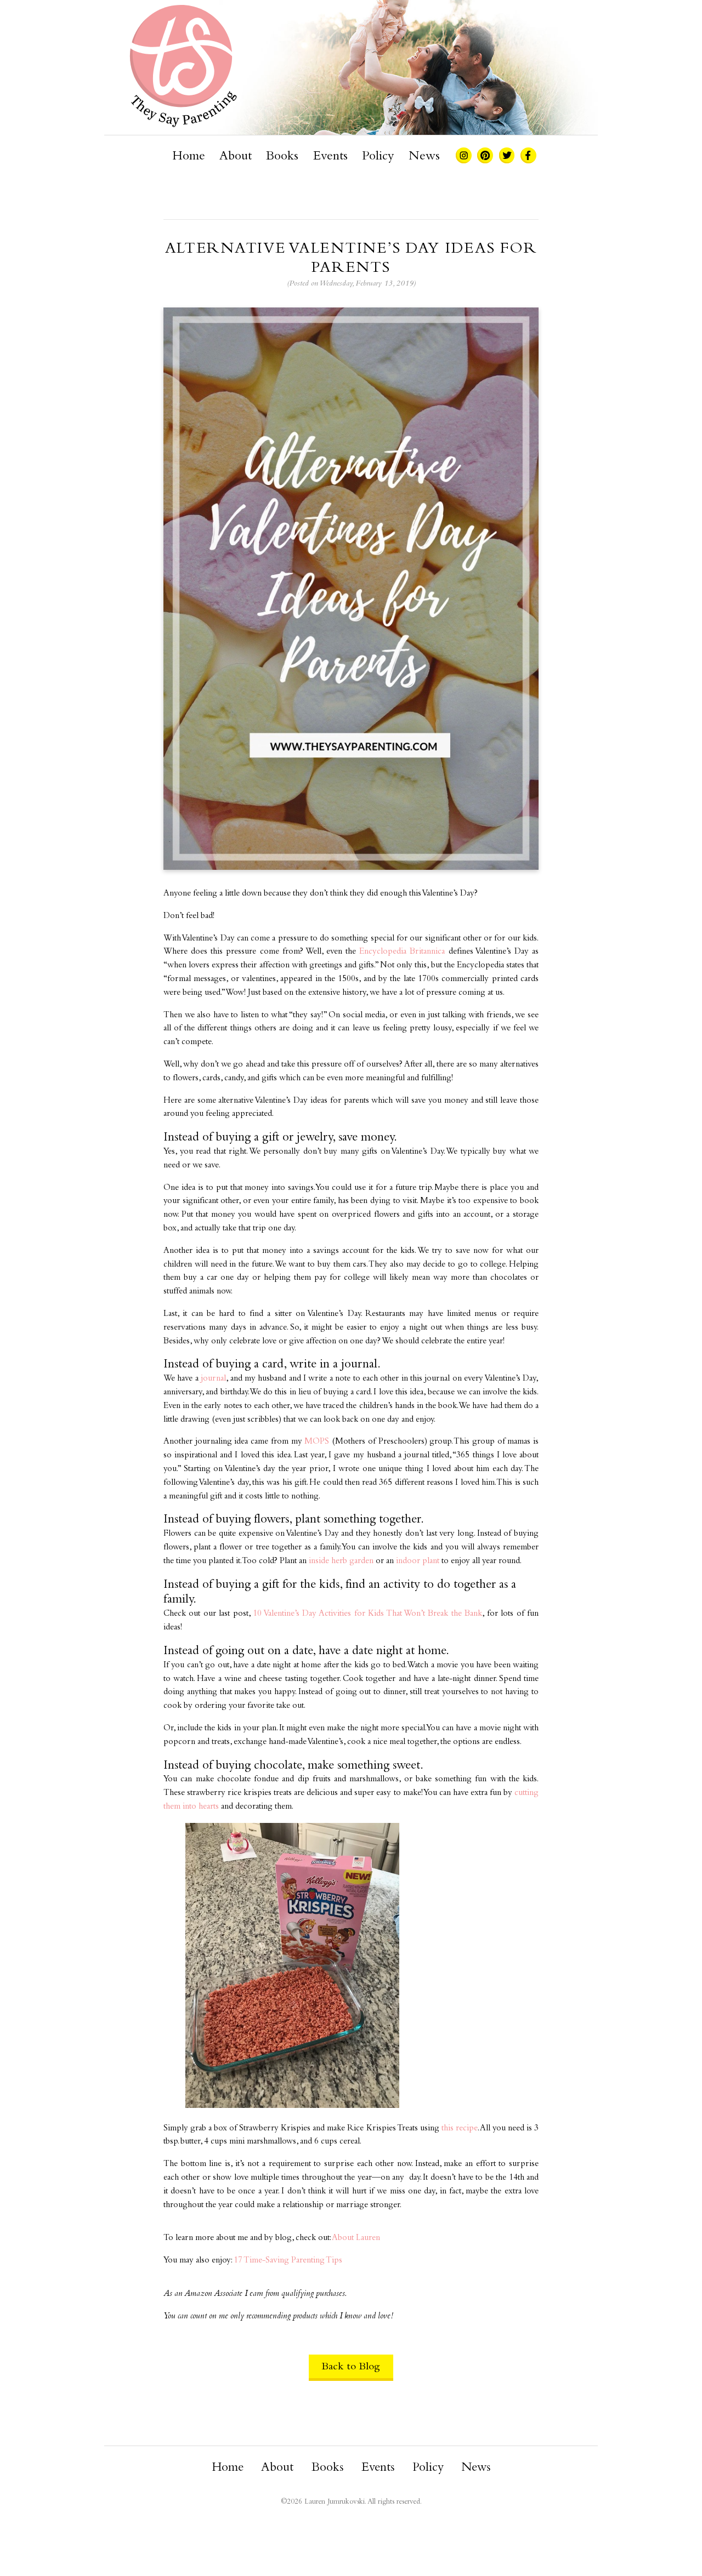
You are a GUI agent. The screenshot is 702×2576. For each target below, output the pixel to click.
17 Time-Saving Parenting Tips (288, 2261)
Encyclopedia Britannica (402, 952)
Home (189, 157)
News (424, 157)
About (236, 157)
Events (330, 157)
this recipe (460, 2128)
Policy (378, 157)
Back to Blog (351, 2367)
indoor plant (418, 1561)
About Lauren (356, 2238)
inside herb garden (341, 1561)
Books (282, 157)
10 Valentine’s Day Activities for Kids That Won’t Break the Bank (367, 1614)
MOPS (317, 1442)
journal (213, 1379)
